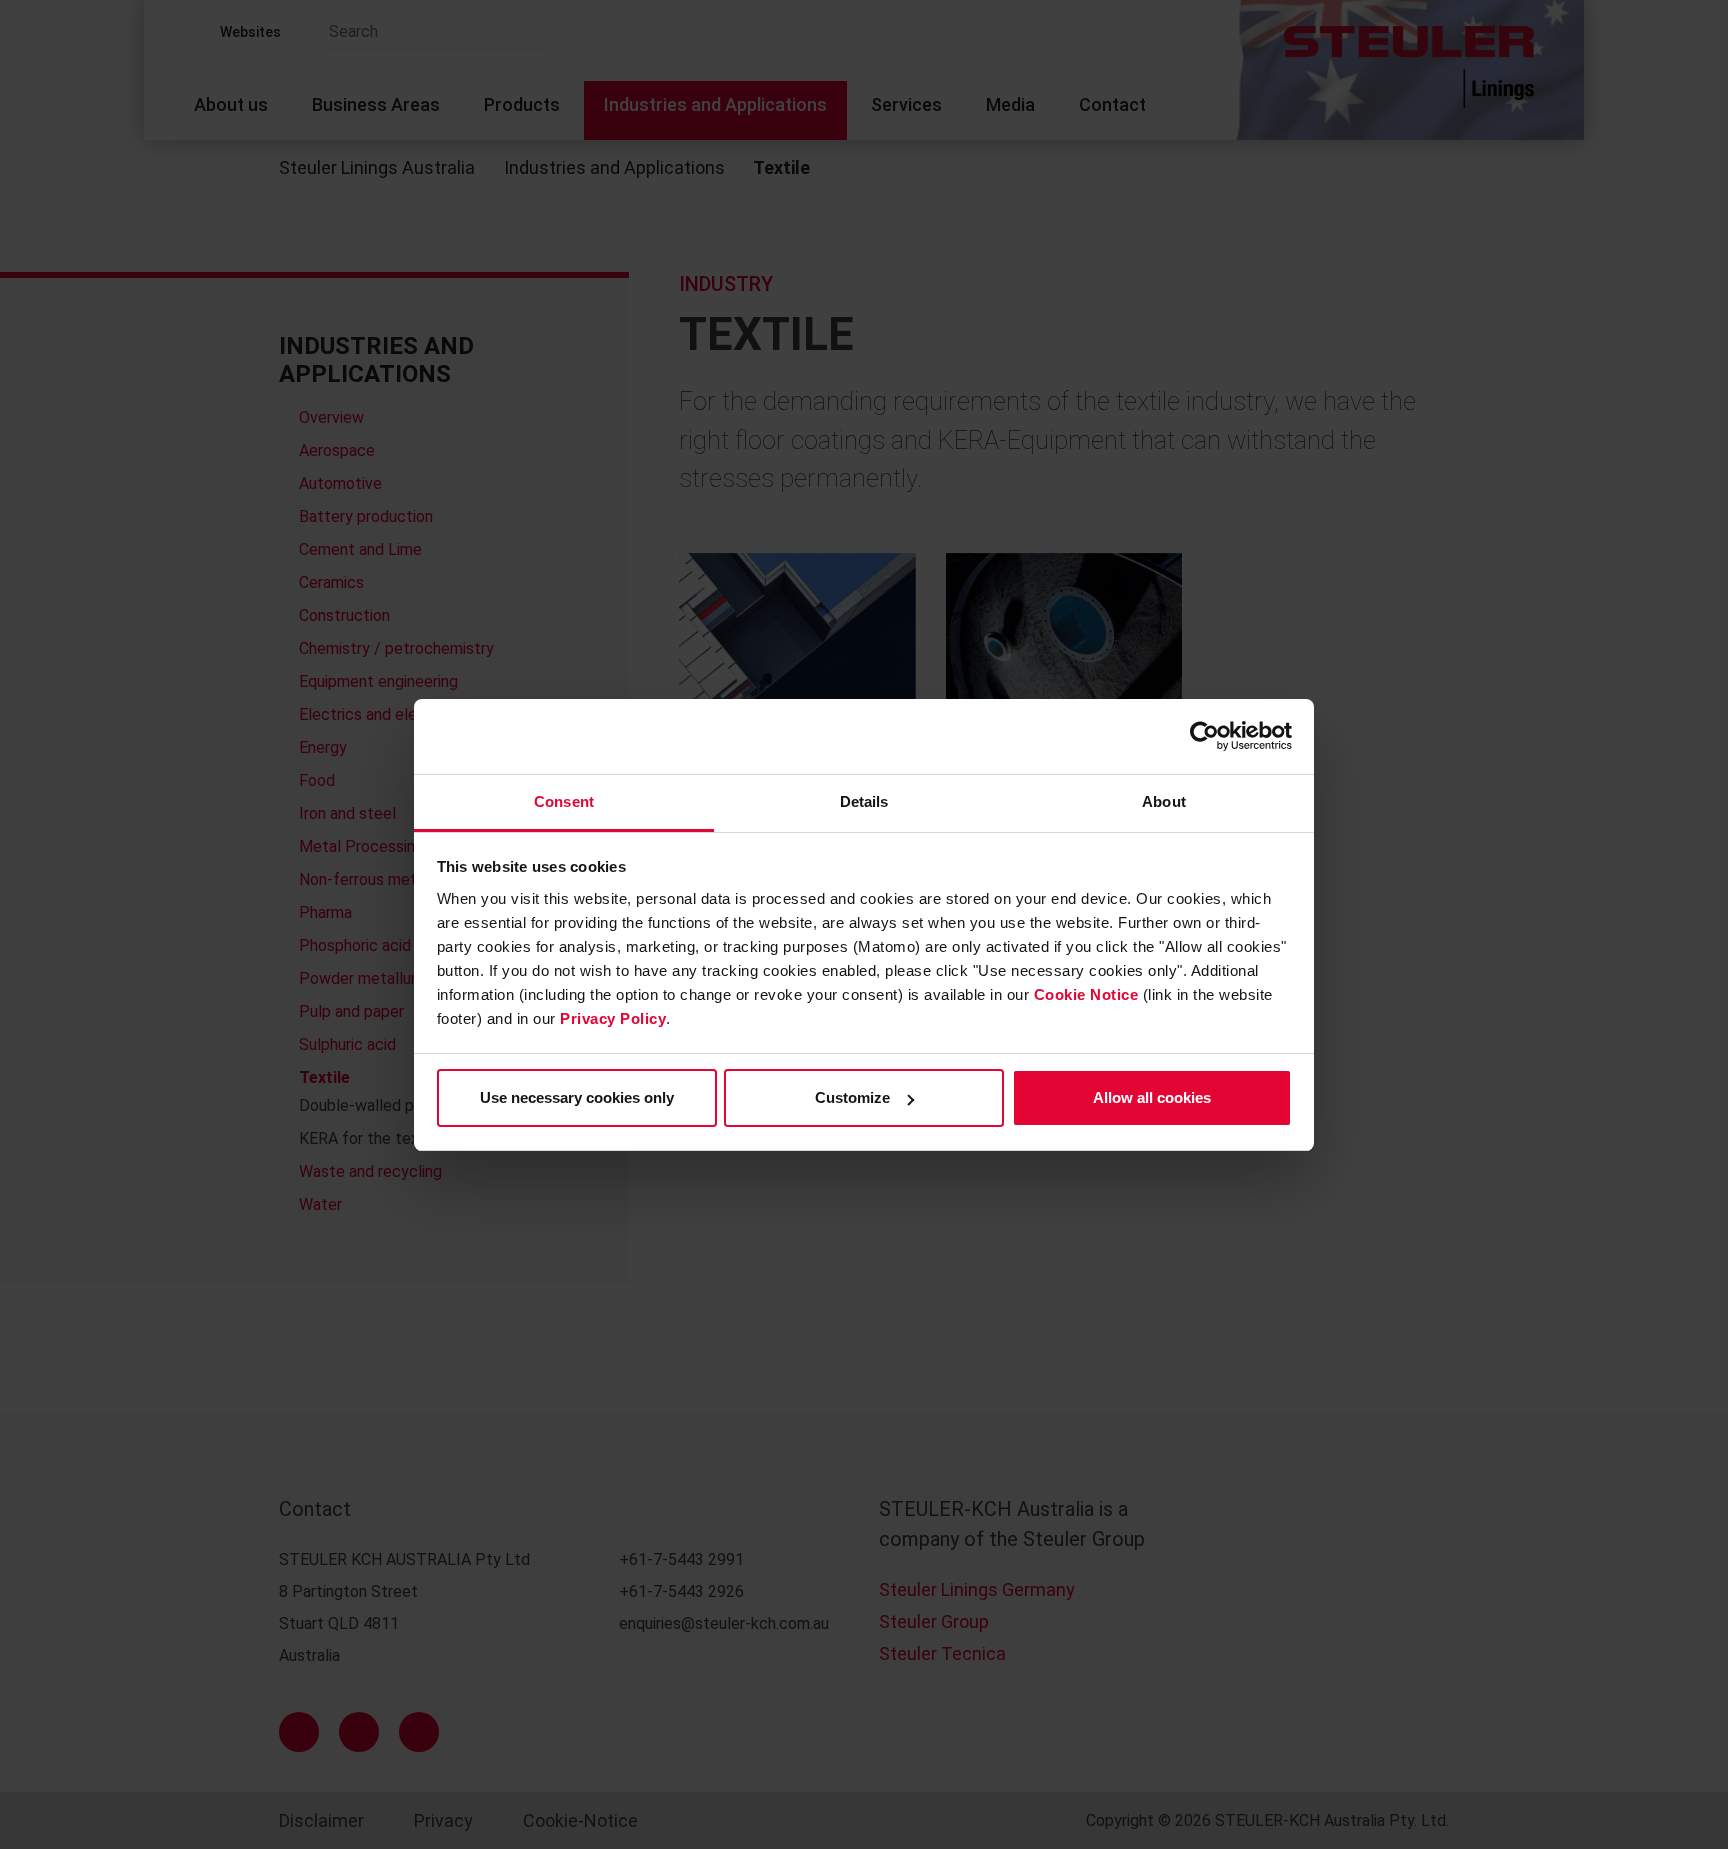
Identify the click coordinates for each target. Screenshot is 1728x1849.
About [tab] (1164, 801)
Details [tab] (864, 801)
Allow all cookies (1152, 1097)
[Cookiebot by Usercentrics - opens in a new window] (1204, 736)
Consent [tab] (564, 801)
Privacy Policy (613, 1018)
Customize (852, 1097)
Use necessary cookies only (577, 1097)
